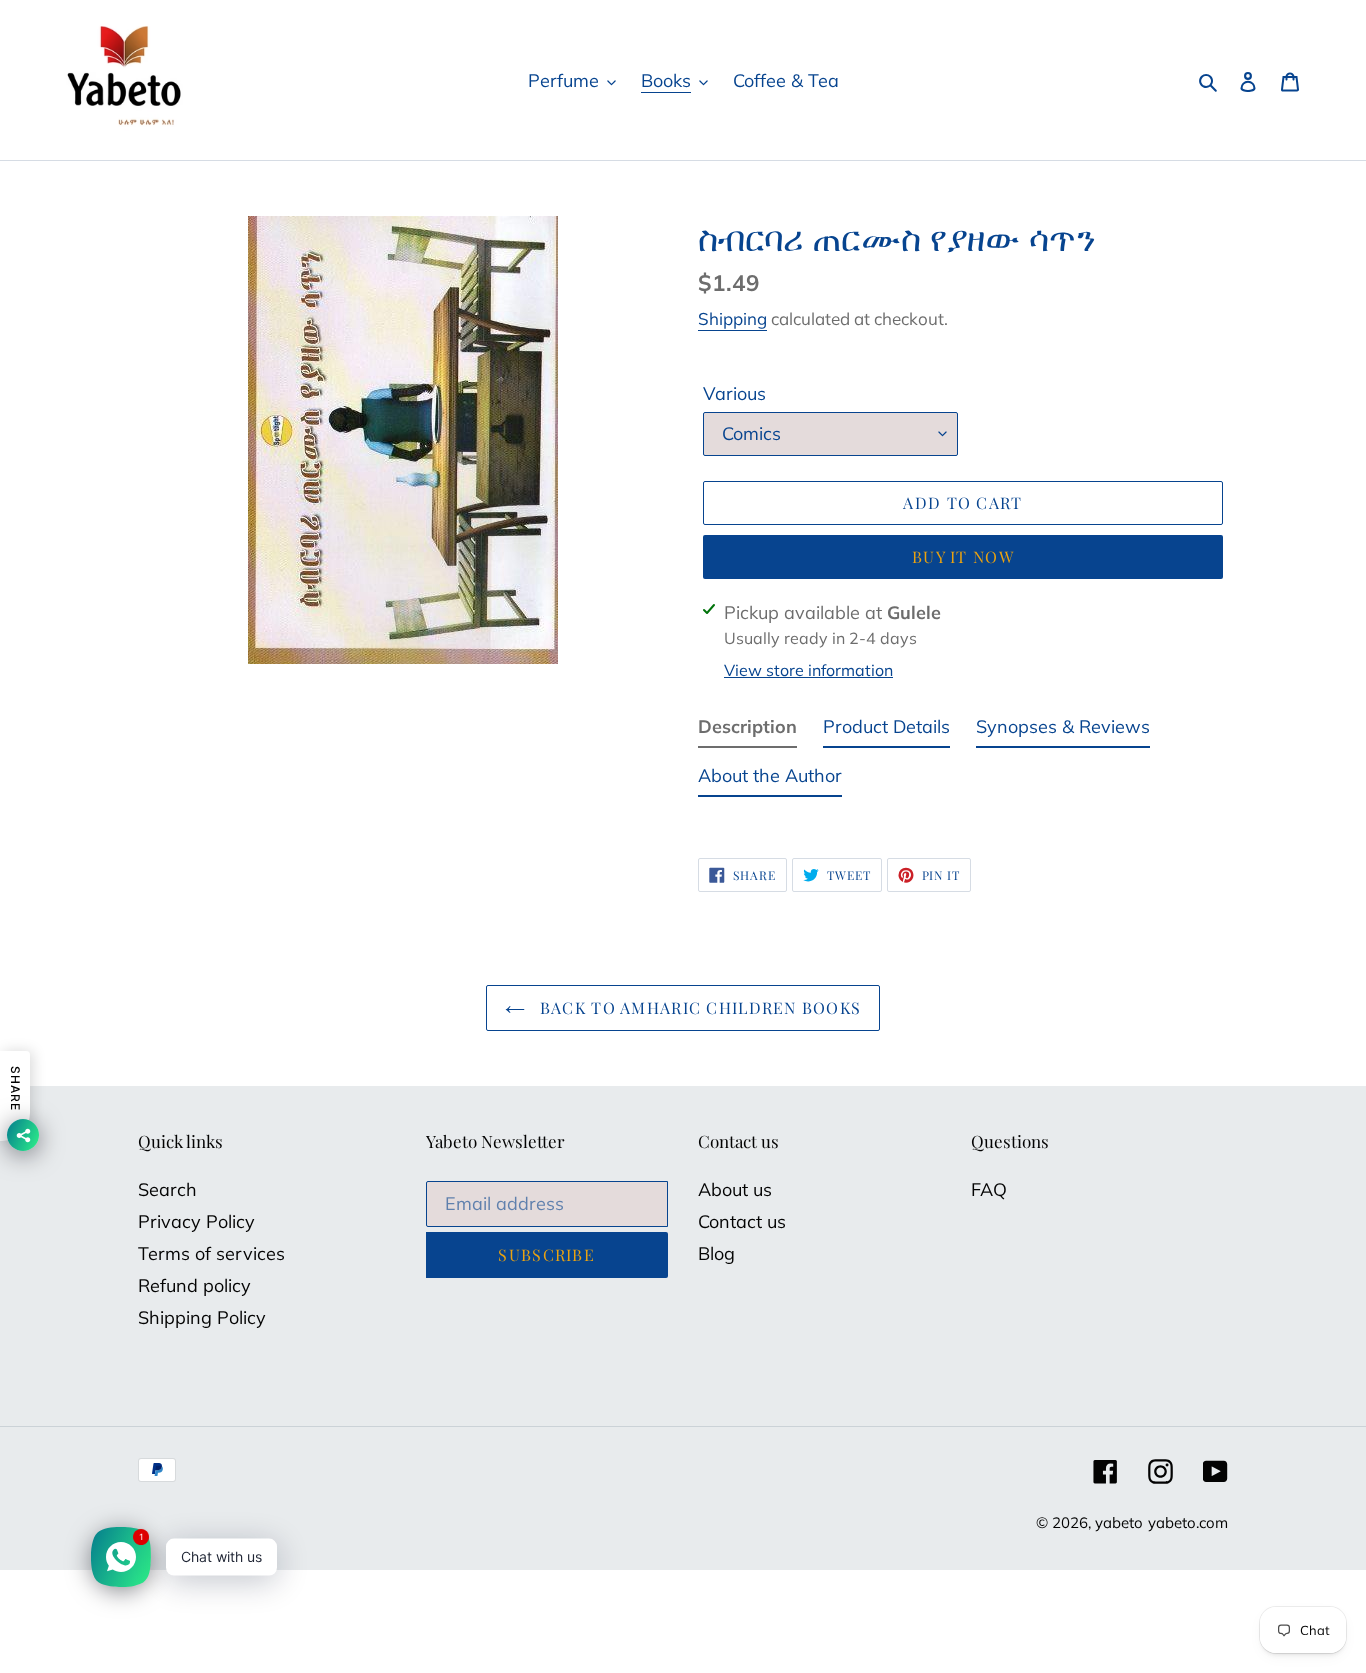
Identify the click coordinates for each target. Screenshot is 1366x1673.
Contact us (742, 1221)
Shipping (732, 318)
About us (735, 1189)
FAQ (989, 1189)
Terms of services (211, 1253)
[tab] (747, 730)
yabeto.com (1188, 1522)
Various (734, 393)
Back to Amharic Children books (698, 1007)
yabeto (1119, 1522)
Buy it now (963, 556)
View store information (808, 670)
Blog (716, 1253)
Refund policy (194, 1285)
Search (167, 1189)
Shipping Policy (202, 1317)
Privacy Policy (196, 1221)
